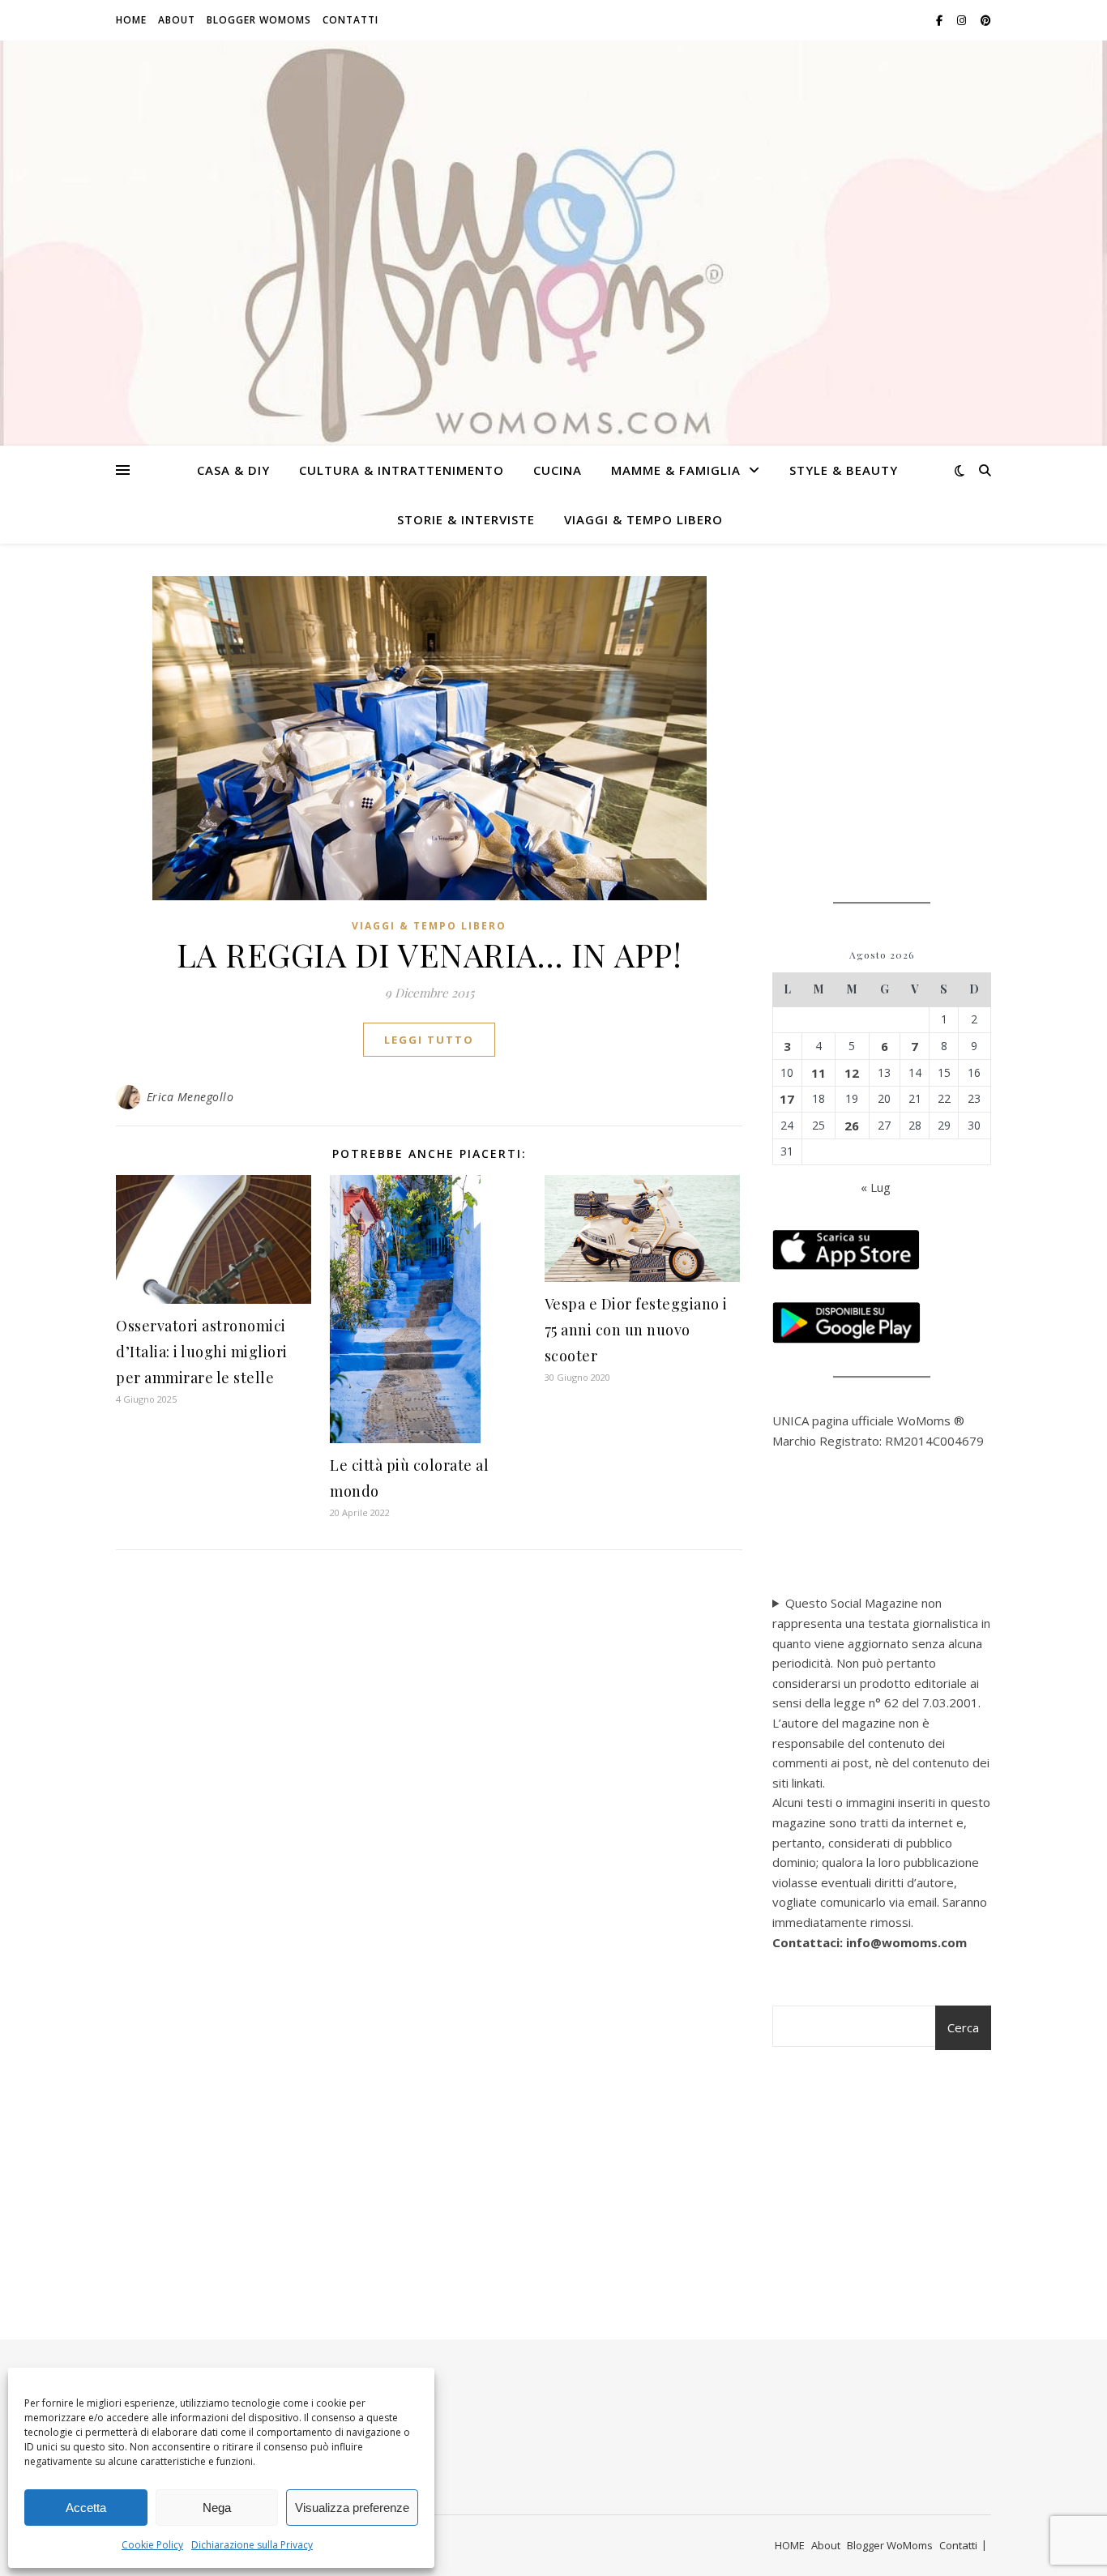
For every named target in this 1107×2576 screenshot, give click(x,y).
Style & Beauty (844, 470)
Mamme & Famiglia (676, 470)
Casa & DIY (233, 470)
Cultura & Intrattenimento (402, 470)
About (177, 20)
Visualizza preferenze (352, 2508)
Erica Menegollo (190, 1097)
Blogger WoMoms (259, 20)
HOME (131, 20)
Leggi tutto (429, 1040)
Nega (217, 2508)
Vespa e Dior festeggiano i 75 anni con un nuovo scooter (636, 1330)
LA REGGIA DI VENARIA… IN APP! (430, 954)
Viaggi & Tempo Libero (643, 519)
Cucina (558, 470)
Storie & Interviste (466, 519)
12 (852, 1073)
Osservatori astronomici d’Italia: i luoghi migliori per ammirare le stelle (202, 1352)
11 (818, 1073)
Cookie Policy (152, 2545)
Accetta (86, 2508)
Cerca (963, 2027)
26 (852, 1126)
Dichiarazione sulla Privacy (252, 2545)
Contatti (350, 20)
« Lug (876, 1187)
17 (787, 1099)
